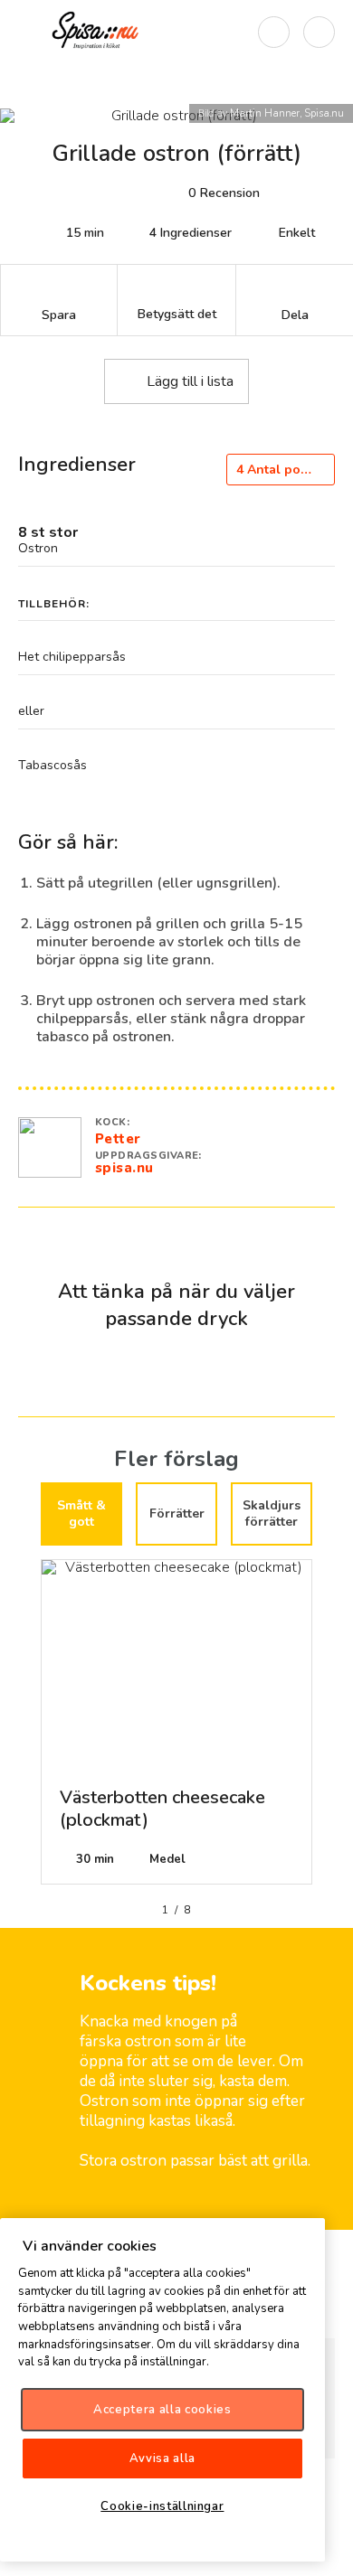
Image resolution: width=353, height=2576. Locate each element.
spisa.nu (124, 1168)
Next (326, 1729)
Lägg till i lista (190, 381)
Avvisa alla (162, 2458)
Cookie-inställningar (162, 2506)
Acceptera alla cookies (162, 2410)
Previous (27, 1729)
